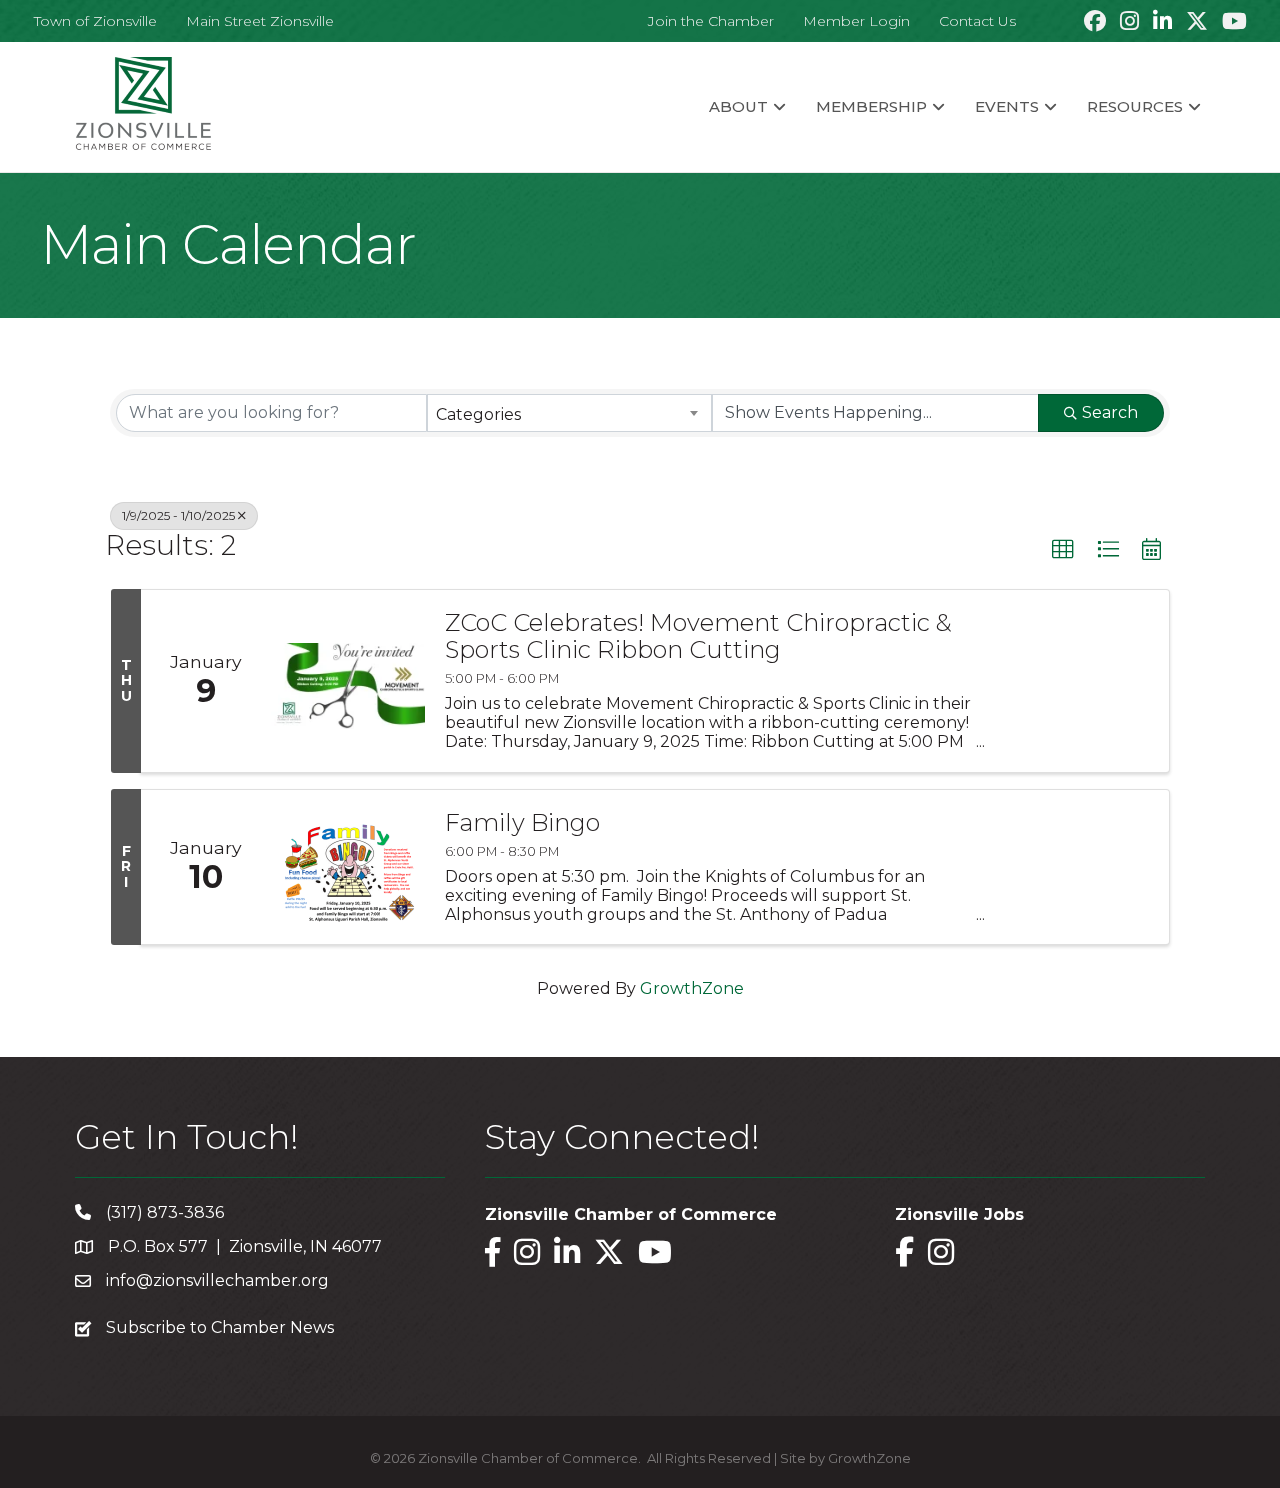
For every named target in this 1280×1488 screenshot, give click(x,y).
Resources (1135, 106)
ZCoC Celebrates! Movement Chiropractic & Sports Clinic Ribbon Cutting (698, 636)
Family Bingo (522, 823)
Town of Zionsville (95, 21)
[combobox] (569, 413)
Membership (871, 106)
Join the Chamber (711, 21)
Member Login (856, 21)
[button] (1063, 550)
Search (1110, 412)
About (738, 106)
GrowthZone (692, 988)
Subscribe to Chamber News (220, 1327)
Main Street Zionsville (260, 21)
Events (1007, 106)
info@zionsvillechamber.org (217, 1280)
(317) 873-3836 (165, 1212)
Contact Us (977, 21)
